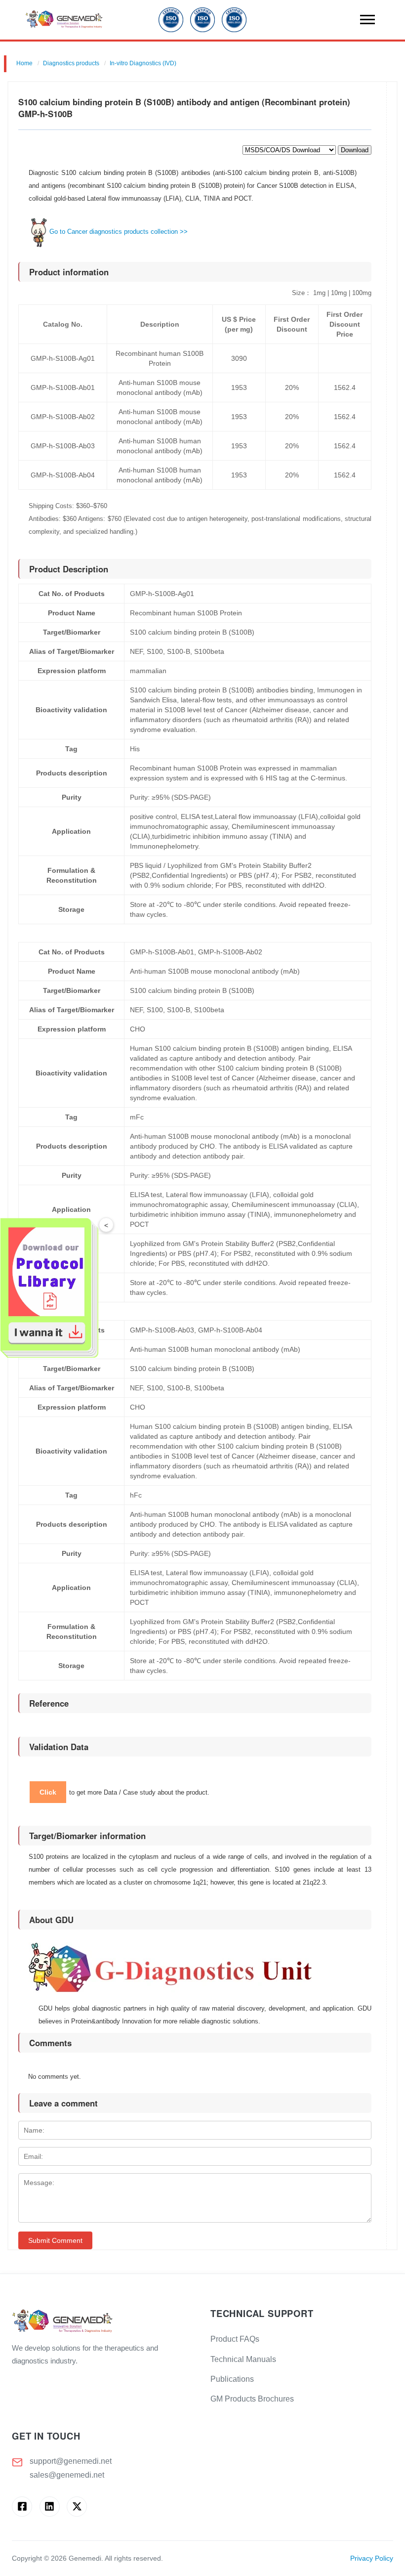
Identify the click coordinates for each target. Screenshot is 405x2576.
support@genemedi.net (71, 2461)
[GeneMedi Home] (103, 2322)
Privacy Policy (372, 2558)
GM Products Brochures (252, 2399)
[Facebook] (22, 2507)
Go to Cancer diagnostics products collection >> (119, 232)
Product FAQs (235, 2339)
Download (355, 150)
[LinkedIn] (50, 2507)
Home (24, 63)
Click (48, 1792)
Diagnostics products (71, 63)
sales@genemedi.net (67, 2475)
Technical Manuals (243, 2359)
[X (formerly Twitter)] (77, 2507)
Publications (232, 2379)
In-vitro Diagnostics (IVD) (143, 63)
